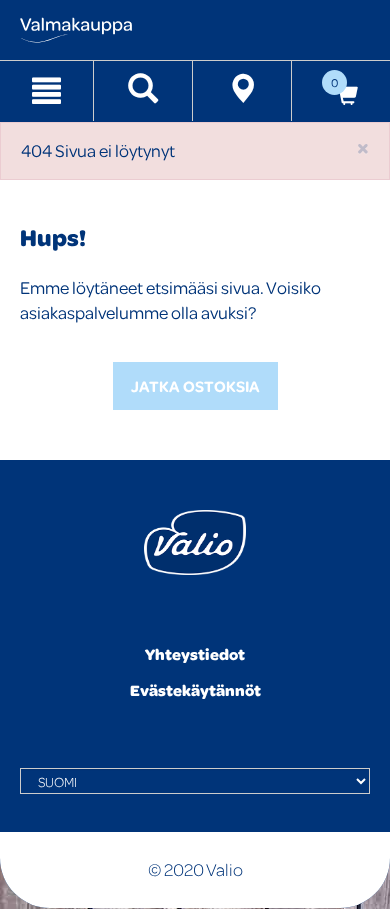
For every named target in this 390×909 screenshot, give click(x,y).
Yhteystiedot (195, 654)
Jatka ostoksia (195, 386)
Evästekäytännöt (195, 690)
